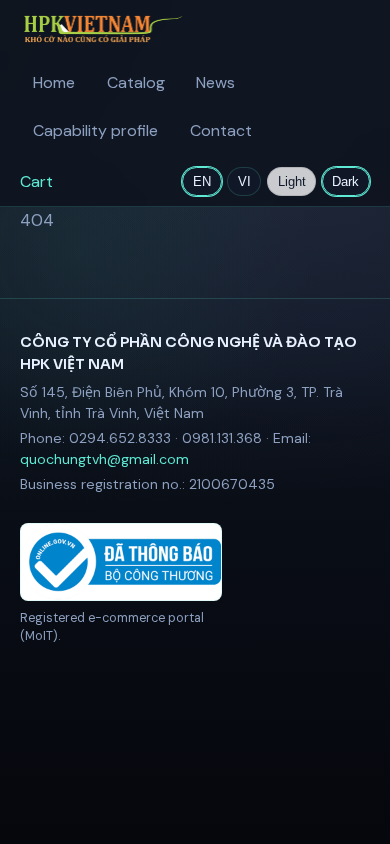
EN (202, 181)
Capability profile (95, 130)
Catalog (136, 82)
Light (292, 181)
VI (244, 181)
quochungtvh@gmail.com (104, 459)
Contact (221, 130)
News (215, 82)
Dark (345, 181)
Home (54, 82)
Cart (36, 181)
